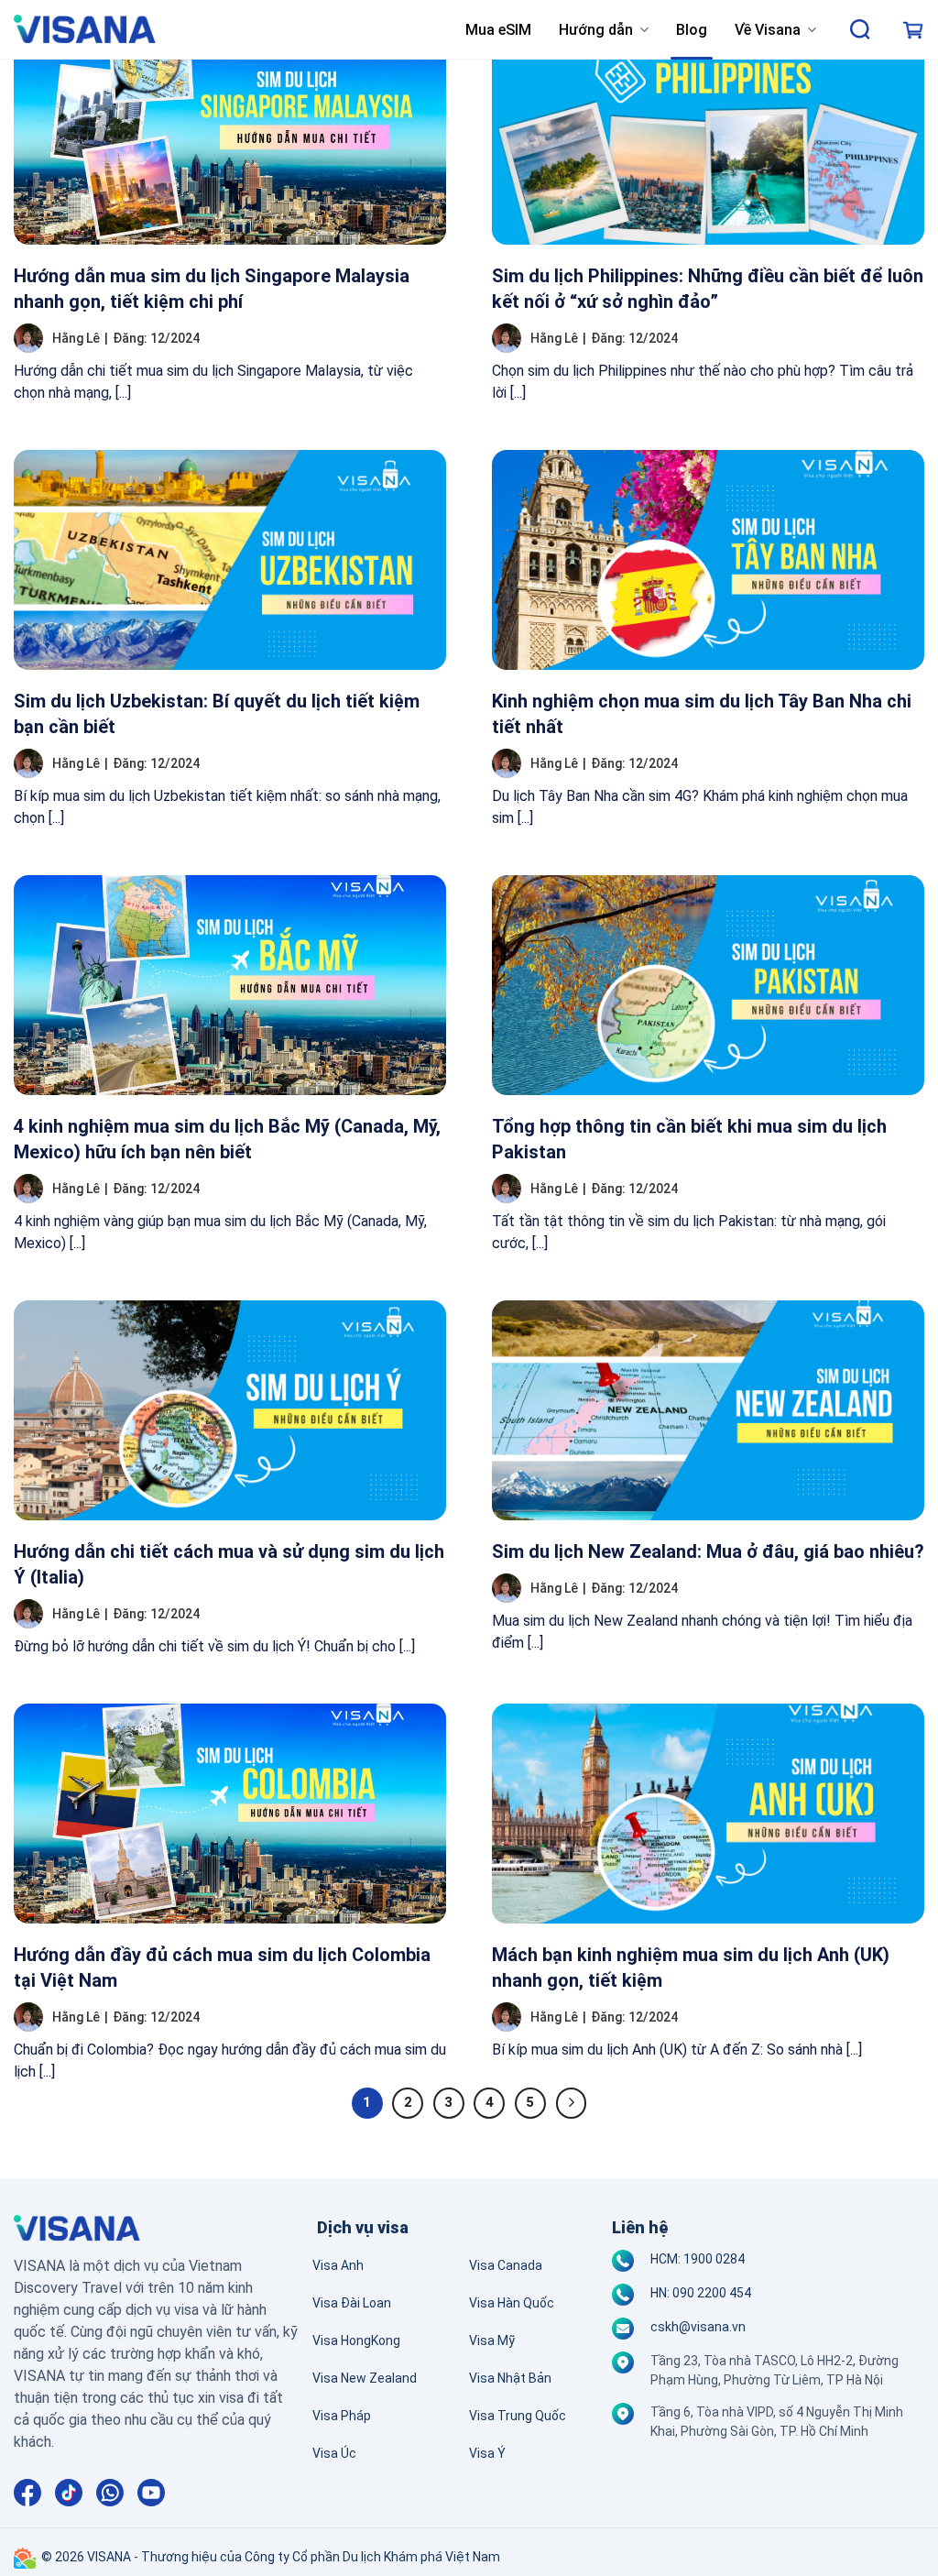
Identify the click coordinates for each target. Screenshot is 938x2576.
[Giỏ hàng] (913, 30)
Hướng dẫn (596, 30)
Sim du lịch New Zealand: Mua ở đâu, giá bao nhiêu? (708, 1551)
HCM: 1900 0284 (698, 2259)
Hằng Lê (76, 338)
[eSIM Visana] (85, 30)
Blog (692, 30)
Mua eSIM (498, 30)
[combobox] (862, 30)
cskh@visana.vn (698, 2327)
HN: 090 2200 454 (701, 2293)
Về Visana (768, 30)
